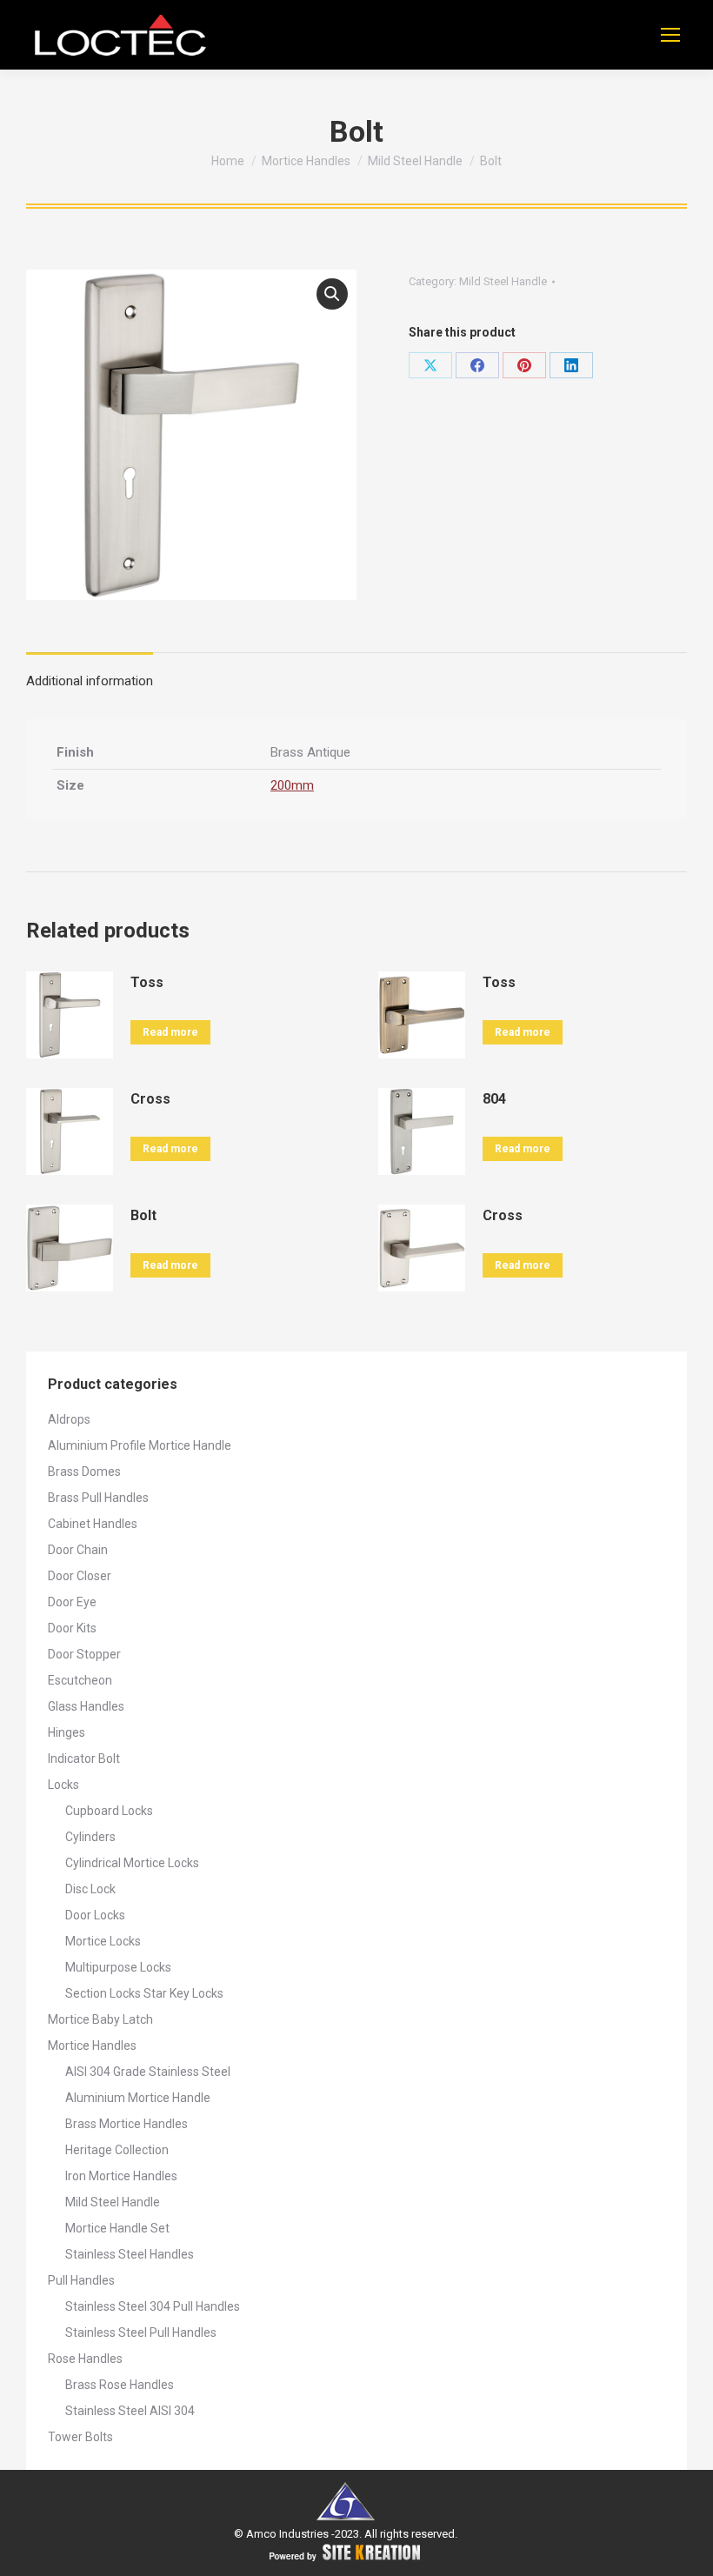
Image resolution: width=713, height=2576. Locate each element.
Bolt (143, 1215)
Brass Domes (84, 1472)
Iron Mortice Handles (121, 2176)
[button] (332, 294)
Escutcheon (80, 1680)
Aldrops (69, 1419)
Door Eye (72, 1602)
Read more (170, 1032)
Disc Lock (90, 1889)
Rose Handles (85, 2359)
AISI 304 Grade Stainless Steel (148, 2072)
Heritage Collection (117, 2150)
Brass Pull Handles (98, 1498)
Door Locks (95, 1915)
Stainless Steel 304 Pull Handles (153, 2306)
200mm (292, 785)
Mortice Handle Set (117, 2228)
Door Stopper (84, 1654)
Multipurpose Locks (118, 1967)
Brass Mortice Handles (127, 2124)
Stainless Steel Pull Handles (141, 2332)
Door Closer (80, 1576)
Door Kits (72, 1628)
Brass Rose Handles (120, 2385)
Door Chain (78, 1550)
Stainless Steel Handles (130, 2254)
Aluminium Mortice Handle (138, 2098)
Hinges (67, 1732)
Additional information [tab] (90, 681)
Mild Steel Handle (503, 281)
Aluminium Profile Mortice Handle (140, 1445)
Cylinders (90, 1837)
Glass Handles (86, 1706)
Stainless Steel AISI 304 (130, 2411)
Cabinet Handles (93, 1524)
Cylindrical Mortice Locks (132, 1863)
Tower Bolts (80, 2437)
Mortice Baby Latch (100, 2019)
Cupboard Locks (109, 1811)
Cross (150, 1099)
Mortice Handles (92, 2045)
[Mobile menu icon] (670, 35)
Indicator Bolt (84, 1758)
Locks (63, 1785)
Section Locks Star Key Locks (144, 1993)
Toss (147, 982)
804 (494, 1099)
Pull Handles (81, 2280)
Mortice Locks (103, 1941)
